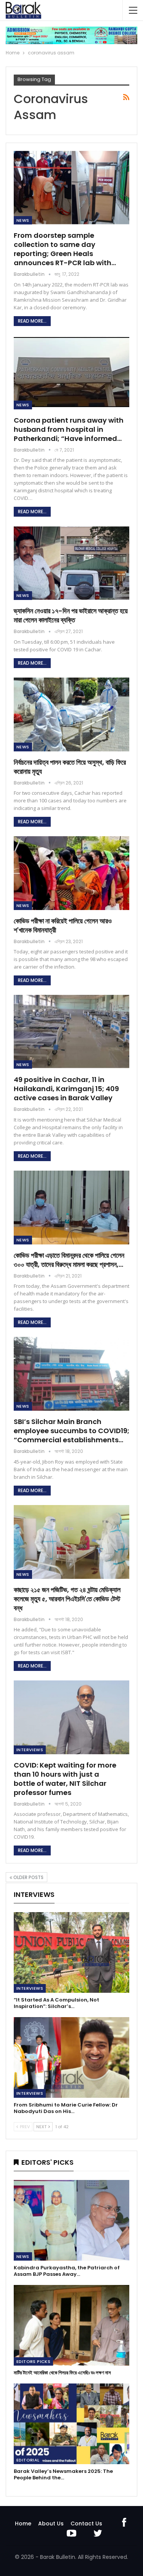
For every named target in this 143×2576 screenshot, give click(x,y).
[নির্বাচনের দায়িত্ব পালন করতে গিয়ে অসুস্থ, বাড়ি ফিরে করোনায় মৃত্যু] (71, 714)
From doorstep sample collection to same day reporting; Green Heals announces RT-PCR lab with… (65, 249)
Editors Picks (33, 2361)
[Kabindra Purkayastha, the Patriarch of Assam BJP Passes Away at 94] (71, 2220)
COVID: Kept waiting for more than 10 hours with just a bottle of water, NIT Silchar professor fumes (65, 1779)
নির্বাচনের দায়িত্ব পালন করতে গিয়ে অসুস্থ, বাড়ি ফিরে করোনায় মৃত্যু (70, 767)
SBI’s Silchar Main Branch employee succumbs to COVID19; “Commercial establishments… (71, 1431)
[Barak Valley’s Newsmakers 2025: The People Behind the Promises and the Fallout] (71, 2424)
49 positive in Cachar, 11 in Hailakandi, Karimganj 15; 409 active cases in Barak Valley (66, 1089)
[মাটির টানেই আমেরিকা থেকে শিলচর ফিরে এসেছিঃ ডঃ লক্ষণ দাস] (71, 2325)
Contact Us (86, 2523)
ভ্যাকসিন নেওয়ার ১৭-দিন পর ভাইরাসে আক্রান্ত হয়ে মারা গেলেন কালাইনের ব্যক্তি (71, 615)
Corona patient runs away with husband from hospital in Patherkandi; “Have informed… (69, 429)
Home (23, 2523)
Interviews (30, 1750)
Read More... (32, 321)
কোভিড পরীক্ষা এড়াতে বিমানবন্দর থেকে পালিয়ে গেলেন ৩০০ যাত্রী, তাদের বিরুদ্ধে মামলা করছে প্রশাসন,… (69, 1260)
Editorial (28, 2460)
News (23, 220)
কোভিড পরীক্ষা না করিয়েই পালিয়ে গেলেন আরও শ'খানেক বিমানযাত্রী (63, 925)
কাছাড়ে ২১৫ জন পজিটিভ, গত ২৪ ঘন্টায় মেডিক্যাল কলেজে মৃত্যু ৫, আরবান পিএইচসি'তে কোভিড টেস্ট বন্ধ (67, 1599)
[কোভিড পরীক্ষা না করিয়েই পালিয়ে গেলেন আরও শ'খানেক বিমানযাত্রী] (71, 873)
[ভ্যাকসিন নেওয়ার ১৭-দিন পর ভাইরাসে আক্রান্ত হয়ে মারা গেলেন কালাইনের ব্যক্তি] (71, 563)
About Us (51, 2523)
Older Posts (28, 1877)
